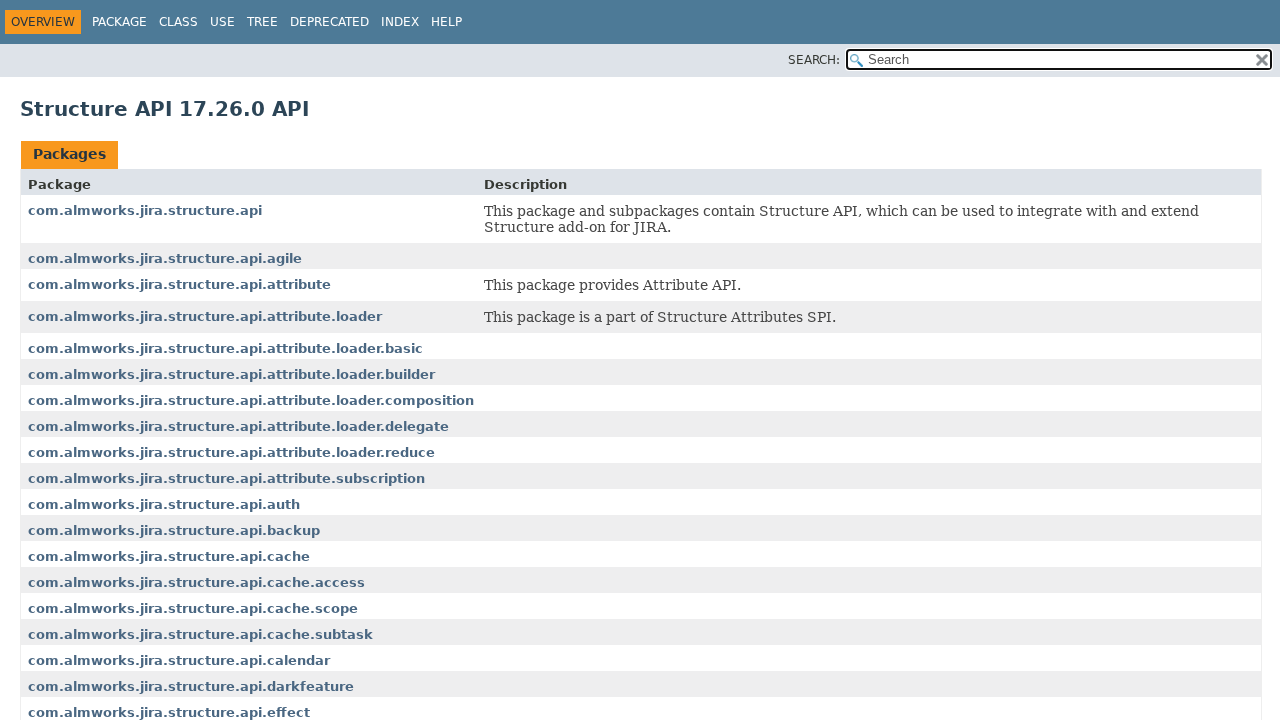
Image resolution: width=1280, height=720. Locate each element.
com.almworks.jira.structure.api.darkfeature (191, 686)
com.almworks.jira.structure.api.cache (169, 556)
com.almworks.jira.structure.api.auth (164, 504)
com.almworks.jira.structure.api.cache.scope (193, 608)
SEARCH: (814, 60)
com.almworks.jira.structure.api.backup (174, 530)
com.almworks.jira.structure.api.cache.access (196, 582)
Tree (262, 22)
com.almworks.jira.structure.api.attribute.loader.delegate (238, 426)
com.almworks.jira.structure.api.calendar (179, 660)
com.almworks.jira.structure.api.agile (165, 258)
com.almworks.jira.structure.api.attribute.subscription (226, 478)
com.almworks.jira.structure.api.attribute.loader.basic (225, 348)
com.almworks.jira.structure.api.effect (169, 712)
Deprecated (329, 22)
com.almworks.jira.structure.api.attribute (179, 284)
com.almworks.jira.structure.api (145, 210)
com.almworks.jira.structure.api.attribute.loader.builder (231, 374)
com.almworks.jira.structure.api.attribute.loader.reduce (231, 452)
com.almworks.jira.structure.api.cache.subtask (200, 634)
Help (446, 22)
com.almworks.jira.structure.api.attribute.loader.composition (251, 400)
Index (400, 22)
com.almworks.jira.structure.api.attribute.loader (205, 316)
